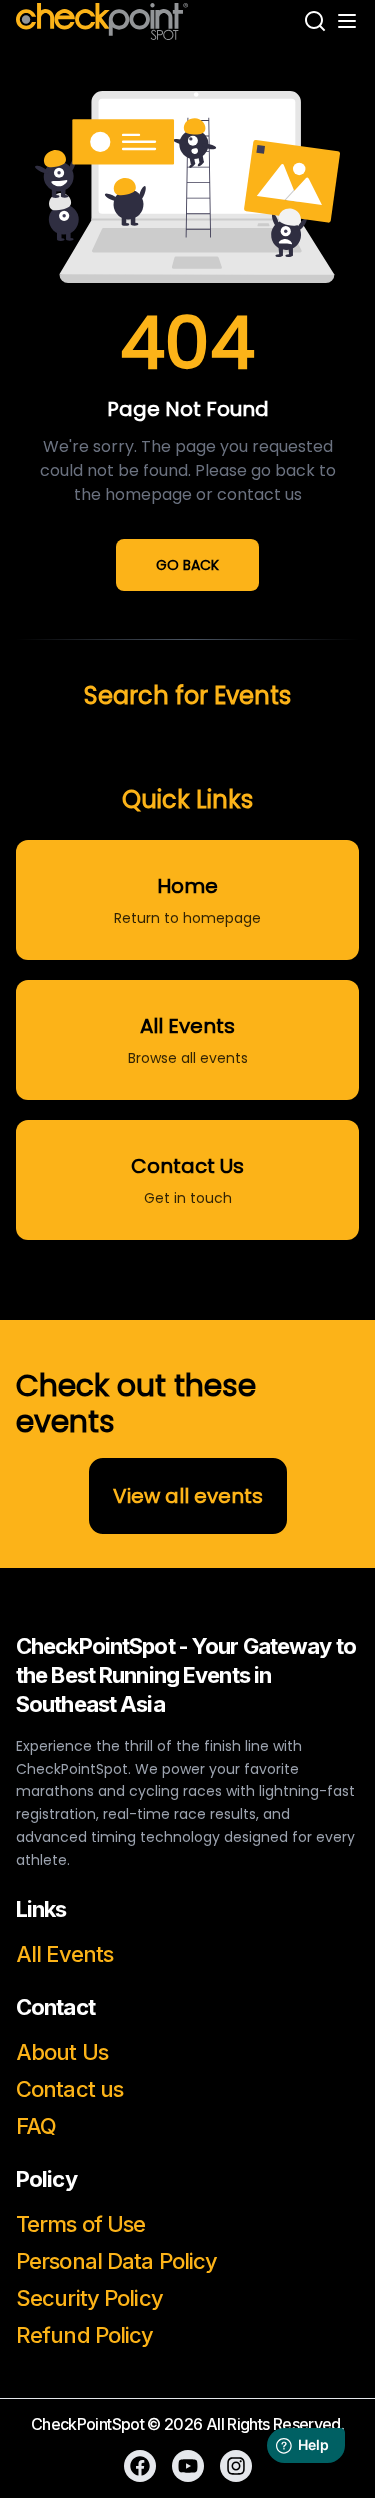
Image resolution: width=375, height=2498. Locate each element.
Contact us (69, 2089)
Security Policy (89, 2298)
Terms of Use (80, 2224)
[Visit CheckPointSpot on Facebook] (140, 2466)
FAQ (36, 2126)
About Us (62, 2052)
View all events (188, 1496)
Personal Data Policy (116, 2261)
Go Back (187, 565)
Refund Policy (85, 2335)
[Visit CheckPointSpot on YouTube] (188, 2466)
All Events (64, 1954)
